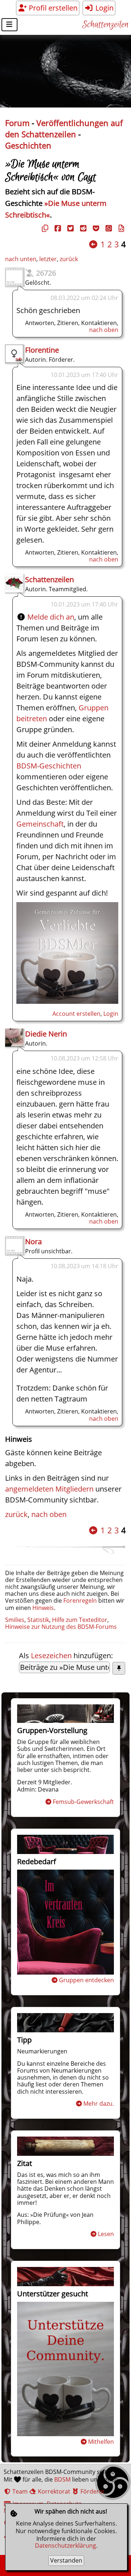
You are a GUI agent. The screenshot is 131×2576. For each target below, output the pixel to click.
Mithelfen (101, 2442)
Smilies (15, 1620)
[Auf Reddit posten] (82, 228)
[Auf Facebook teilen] (57, 228)
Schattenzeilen (105, 25)
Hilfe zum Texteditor (80, 1620)
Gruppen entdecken (86, 1980)
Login (104, 8)
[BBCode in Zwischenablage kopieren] (120, 228)
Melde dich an (51, 617)
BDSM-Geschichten (49, 766)
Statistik (38, 1620)
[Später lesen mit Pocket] (95, 228)
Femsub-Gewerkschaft (83, 1802)
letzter (48, 259)
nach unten (21, 259)
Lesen (106, 2234)
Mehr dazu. (99, 2104)
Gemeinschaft (40, 824)
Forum (17, 123)
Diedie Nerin (46, 1034)
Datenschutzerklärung (65, 2545)
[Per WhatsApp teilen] (108, 228)
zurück (69, 259)
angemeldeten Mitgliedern (49, 1489)
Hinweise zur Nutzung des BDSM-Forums (61, 1627)
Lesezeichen (51, 1656)
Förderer (92, 2491)
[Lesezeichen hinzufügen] (119, 1668)
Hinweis (43, 1608)
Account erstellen (76, 1014)
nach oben (104, 330)
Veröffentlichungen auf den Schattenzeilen (64, 129)
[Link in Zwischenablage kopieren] (44, 228)
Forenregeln (80, 1601)
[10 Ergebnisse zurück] (93, 244)
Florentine (42, 350)
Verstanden (66, 2560)
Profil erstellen (52, 8)
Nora (33, 1242)
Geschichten (28, 145)
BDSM (62, 2479)
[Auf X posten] (70, 228)
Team (19, 2491)
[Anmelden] (67, 1001)
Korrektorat (53, 2491)
